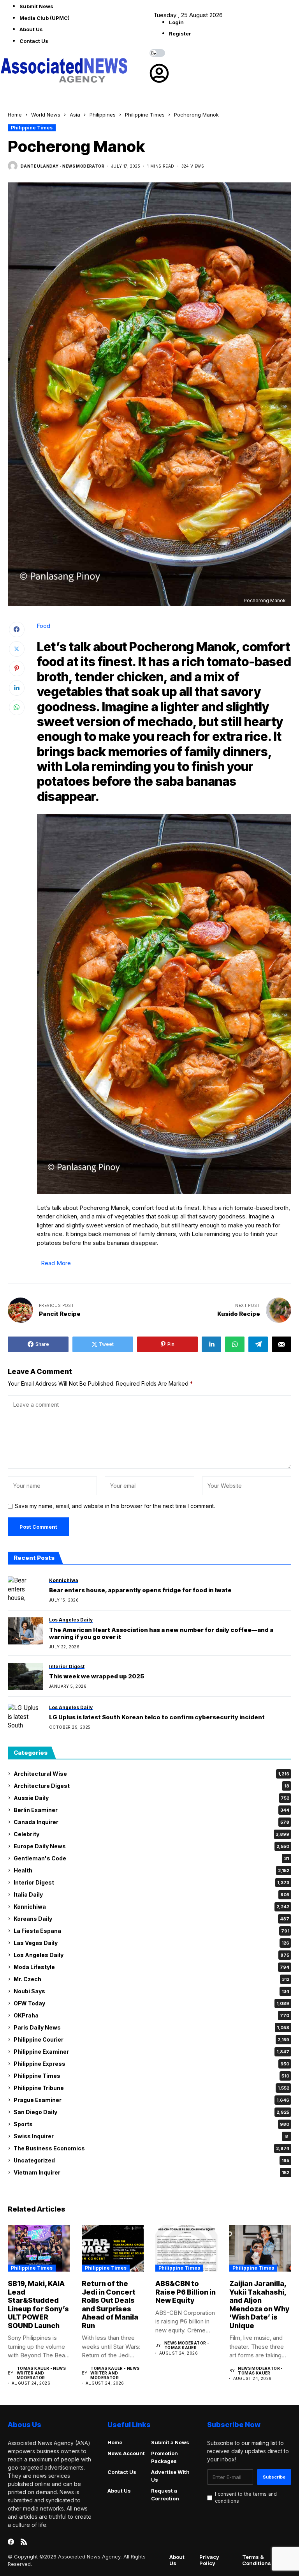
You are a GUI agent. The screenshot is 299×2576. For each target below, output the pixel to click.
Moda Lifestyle (151, 1967)
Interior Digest (151, 1882)
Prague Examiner (151, 2100)
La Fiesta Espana (151, 1931)
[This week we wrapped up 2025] (25, 1676)
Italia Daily (151, 1894)
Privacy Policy (209, 2560)
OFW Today (151, 2003)
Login (176, 22)
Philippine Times (145, 115)
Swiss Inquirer (151, 2136)
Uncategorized (151, 2160)
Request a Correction (165, 2495)
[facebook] (11, 2542)
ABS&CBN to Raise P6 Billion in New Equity (186, 2292)
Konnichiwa (151, 1907)
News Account (126, 2453)
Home (15, 115)
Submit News (36, 6)
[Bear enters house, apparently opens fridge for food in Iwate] (25, 1590)
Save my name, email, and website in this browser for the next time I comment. (115, 1506)
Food (44, 626)
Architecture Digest (151, 1786)
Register (180, 34)
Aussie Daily (151, 1798)
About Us (31, 29)
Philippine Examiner (151, 2052)
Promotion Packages (164, 2457)
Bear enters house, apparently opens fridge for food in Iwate (140, 1590)
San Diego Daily (151, 2112)
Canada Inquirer (151, 1822)
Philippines (103, 115)
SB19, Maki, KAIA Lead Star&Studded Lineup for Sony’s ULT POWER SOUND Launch (38, 2305)
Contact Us (34, 41)
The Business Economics (151, 2148)
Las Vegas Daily (151, 1943)
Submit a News (170, 2442)
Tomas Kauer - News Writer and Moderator (41, 2373)
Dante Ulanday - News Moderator (62, 166)
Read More (56, 1263)
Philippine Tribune (151, 2088)
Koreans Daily (151, 1919)
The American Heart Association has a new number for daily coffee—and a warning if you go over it (161, 1634)
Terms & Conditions (257, 2560)
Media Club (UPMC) (45, 18)
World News (46, 115)
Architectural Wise (151, 1774)
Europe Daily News (151, 1846)
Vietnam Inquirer (151, 2172)
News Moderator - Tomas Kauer (187, 2345)
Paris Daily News (151, 2027)
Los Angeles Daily (151, 1955)
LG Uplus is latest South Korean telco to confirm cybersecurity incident (157, 1717)
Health (151, 1870)
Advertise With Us (170, 2476)
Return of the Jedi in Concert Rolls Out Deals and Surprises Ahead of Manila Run (110, 2305)
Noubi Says (151, 1991)
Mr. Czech (151, 1979)
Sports (151, 2124)
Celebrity (151, 1834)
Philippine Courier (151, 2039)
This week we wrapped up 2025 (97, 1676)
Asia (75, 115)
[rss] (24, 2542)
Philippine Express (151, 2064)
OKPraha (151, 2015)
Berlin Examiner (151, 1810)
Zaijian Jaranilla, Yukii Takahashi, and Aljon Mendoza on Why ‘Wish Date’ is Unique (259, 2305)
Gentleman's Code (151, 1858)
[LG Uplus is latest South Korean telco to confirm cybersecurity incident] (25, 1717)
